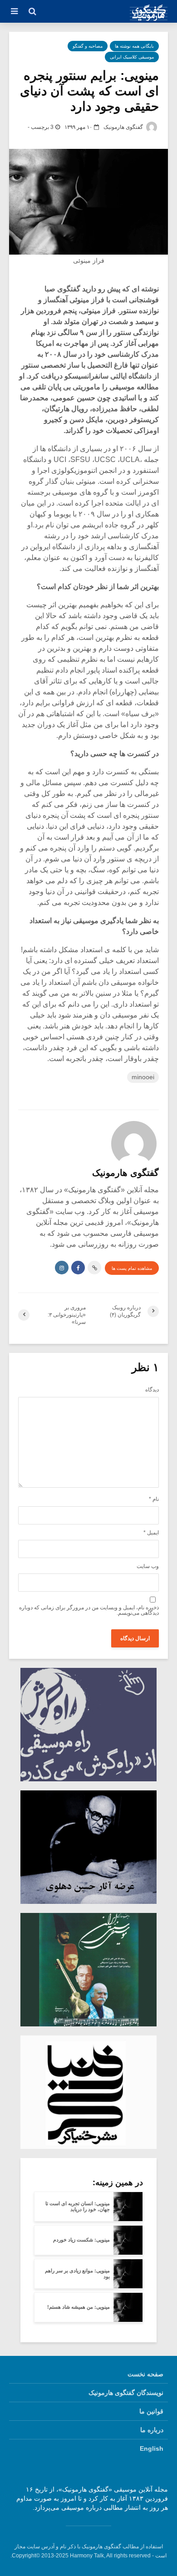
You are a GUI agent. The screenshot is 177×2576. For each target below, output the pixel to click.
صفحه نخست (145, 2374)
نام (154, 1499)
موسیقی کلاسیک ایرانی (132, 57)
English (152, 2448)
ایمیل (151, 1533)
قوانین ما (151, 2411)
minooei (143, 1077)
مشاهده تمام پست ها (132, 1268)
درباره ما (152, 2430)
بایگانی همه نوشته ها (134, 46)
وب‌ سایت (148, 1566)
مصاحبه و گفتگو (88, 46)
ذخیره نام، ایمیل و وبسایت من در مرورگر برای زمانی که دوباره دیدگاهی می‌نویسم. (89, 1610)
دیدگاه (152, 1390)
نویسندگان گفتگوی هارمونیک (126, 2393)
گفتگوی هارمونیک (124, 127)
